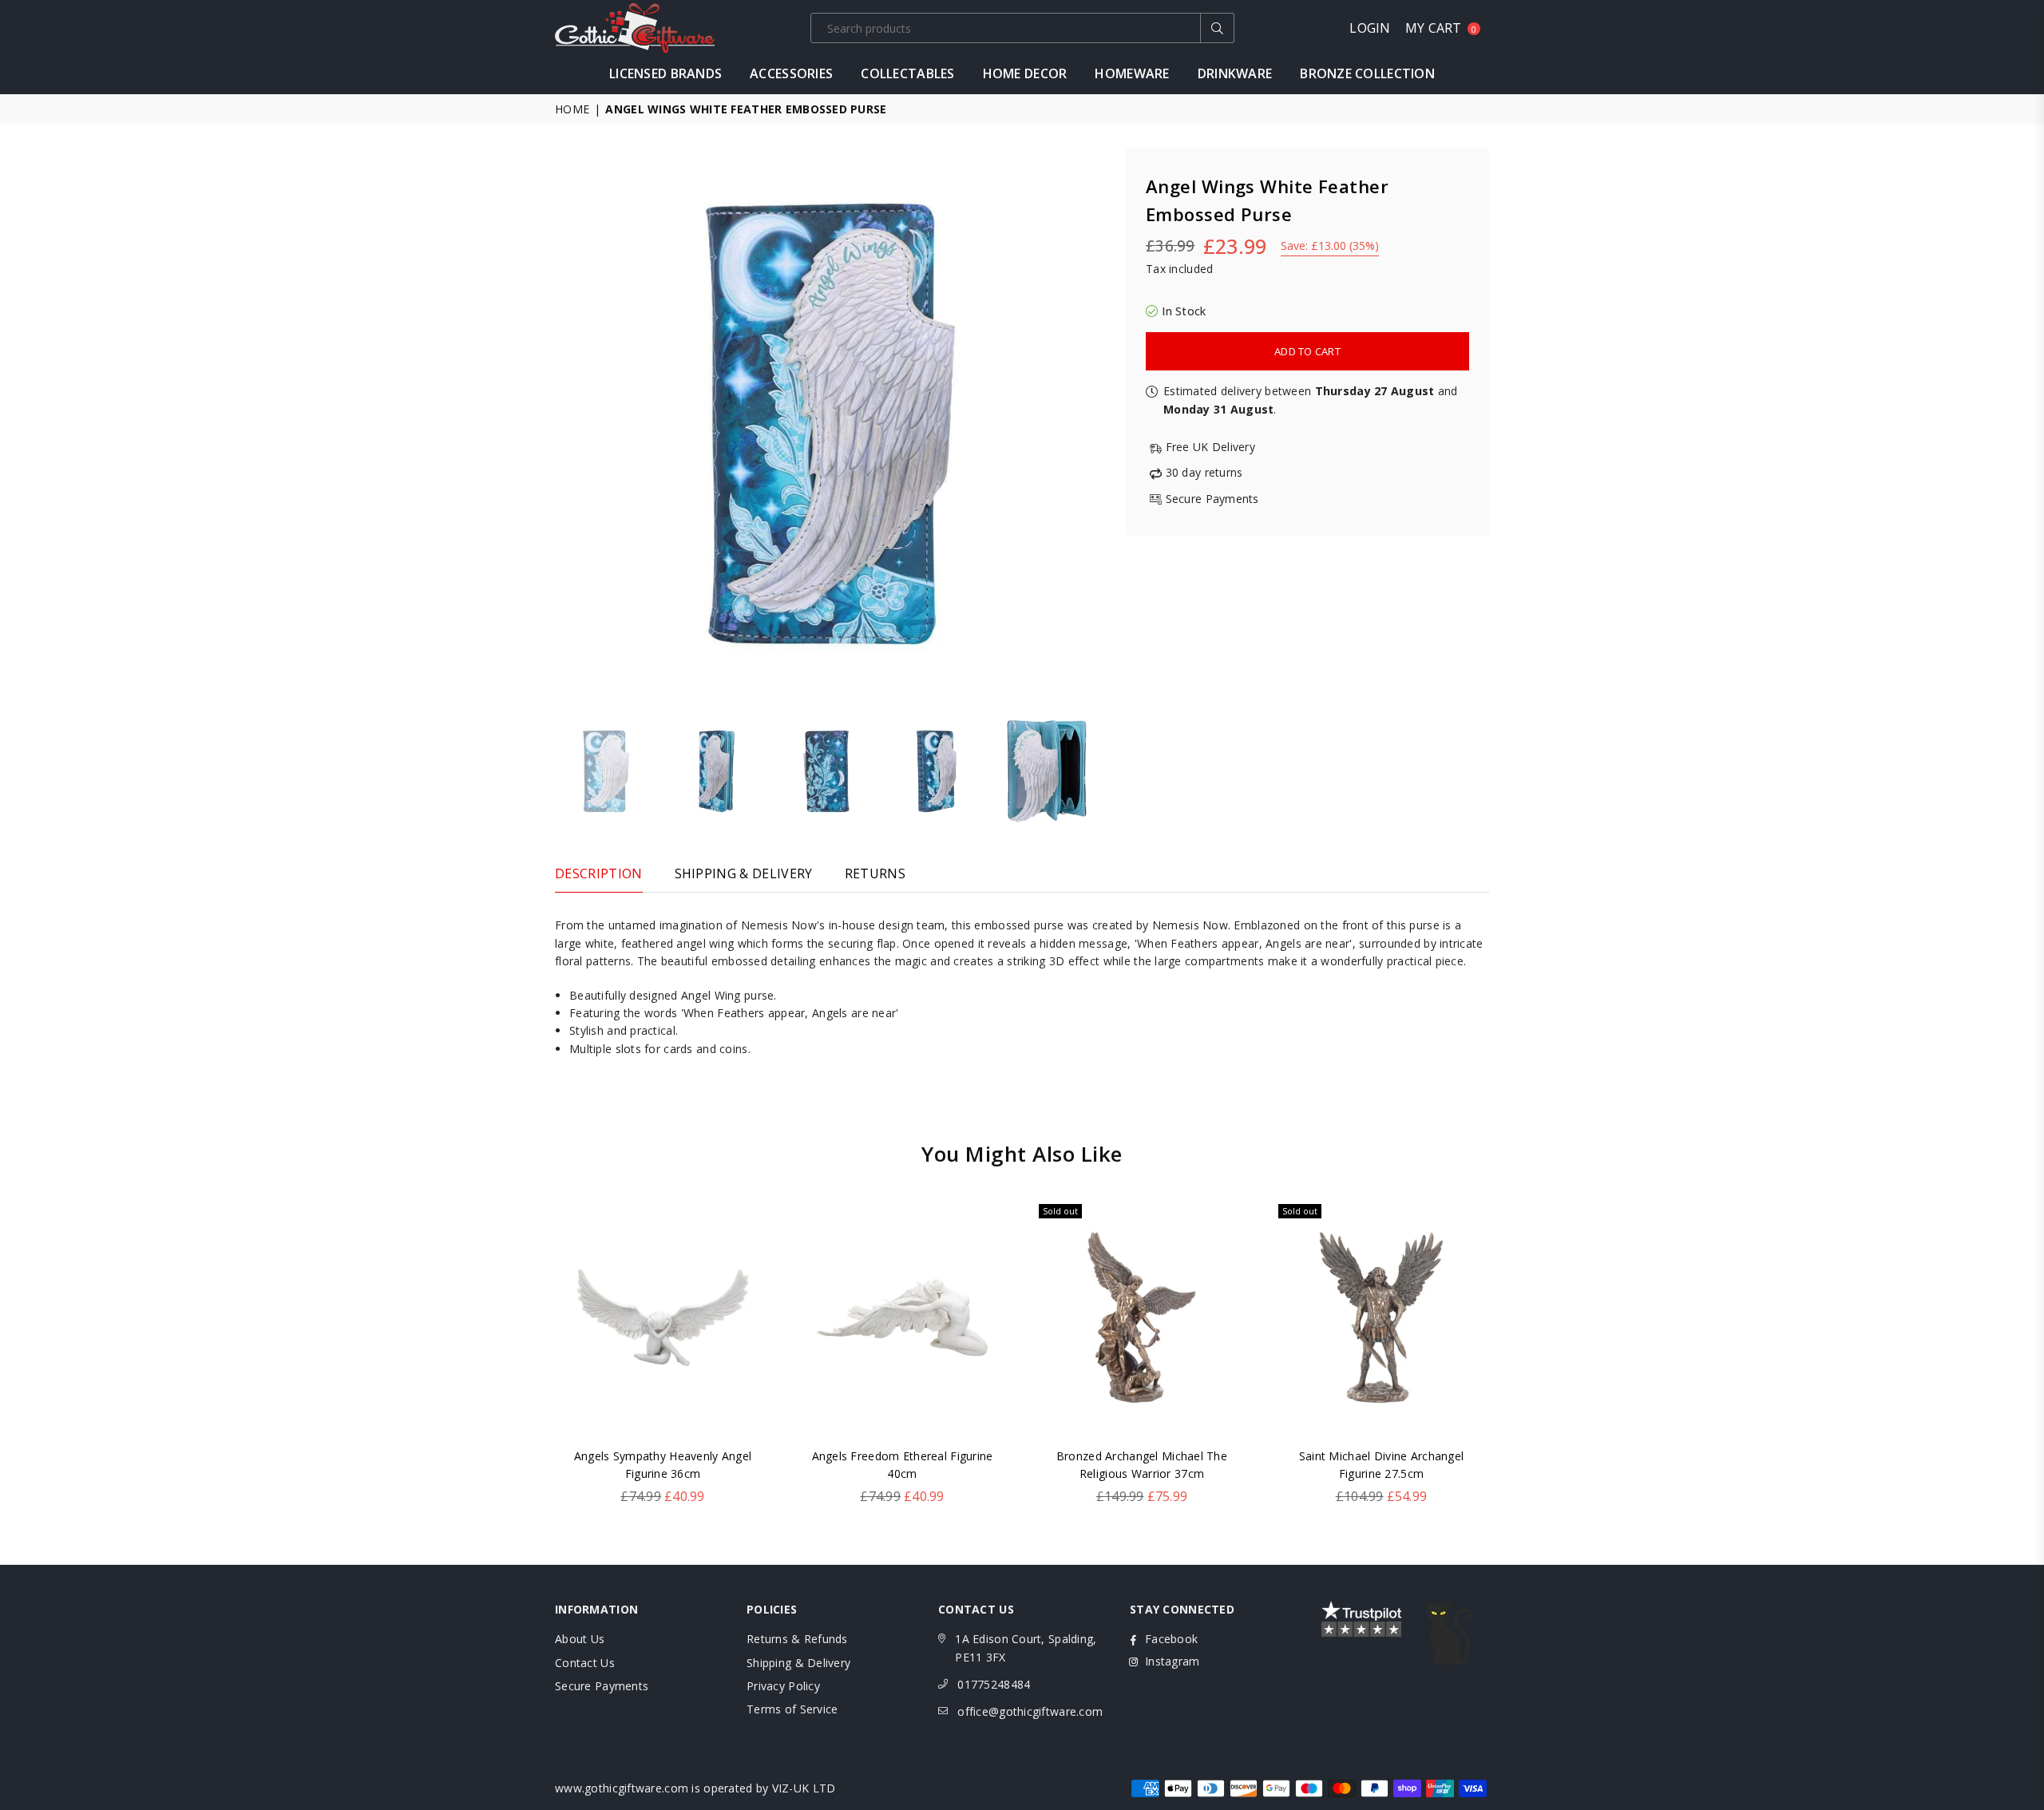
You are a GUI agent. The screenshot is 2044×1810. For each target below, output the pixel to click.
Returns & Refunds (797, 1639)
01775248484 (994, 1684)
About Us (580, 1639)
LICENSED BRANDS (665, 73)
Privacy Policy (783, 1686)
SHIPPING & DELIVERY (744, 873)
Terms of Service (792, 1709)
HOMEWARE (1132, 73)
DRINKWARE (1235, 73)
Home (572, 109)
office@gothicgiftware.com (1030, 1711)
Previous (569, 424)
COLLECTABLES (907, 73)
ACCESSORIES (791, 73)
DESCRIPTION (599, 873)
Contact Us (585, 1663)
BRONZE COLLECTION (1367, 73)
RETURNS (875, 873)
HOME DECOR (1025, 73)
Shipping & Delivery (798, 1663)
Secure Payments (602, 1686)
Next (1092, 424)
